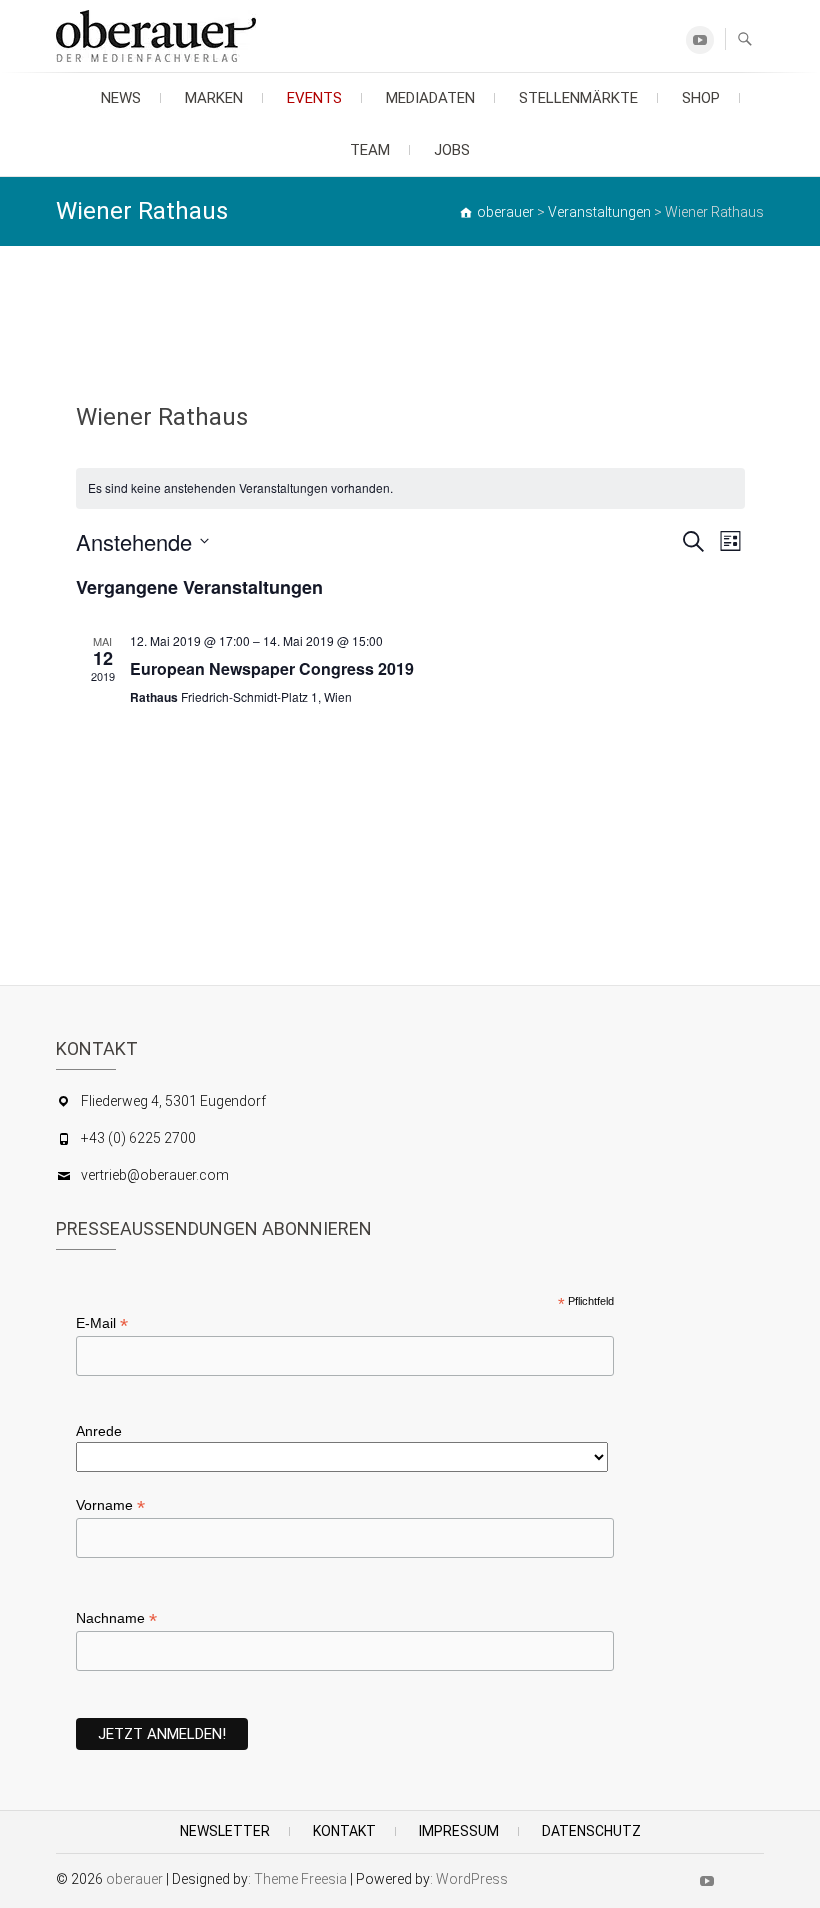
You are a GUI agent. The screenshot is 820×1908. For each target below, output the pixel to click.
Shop (701, 98)
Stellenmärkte (578, 98)
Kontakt (344, 1831)
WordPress (472, 1879)
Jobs (452, 150)
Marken (214, 98)
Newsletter (225, 1831)
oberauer (134, 1879)
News (121, 98)
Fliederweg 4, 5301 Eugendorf (173, 1101)
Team (370, 150)
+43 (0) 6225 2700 (138, 1138)
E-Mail (102, 1323)
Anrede (99, 1431)
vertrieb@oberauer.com (155, 1175)
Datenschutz (591, 1831)
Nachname (116, 1618)
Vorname (110, 1505)
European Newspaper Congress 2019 (272, 668)
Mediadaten (430, 98)
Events (314, 98)
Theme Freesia (300, 1879)
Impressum (459, 1831)
